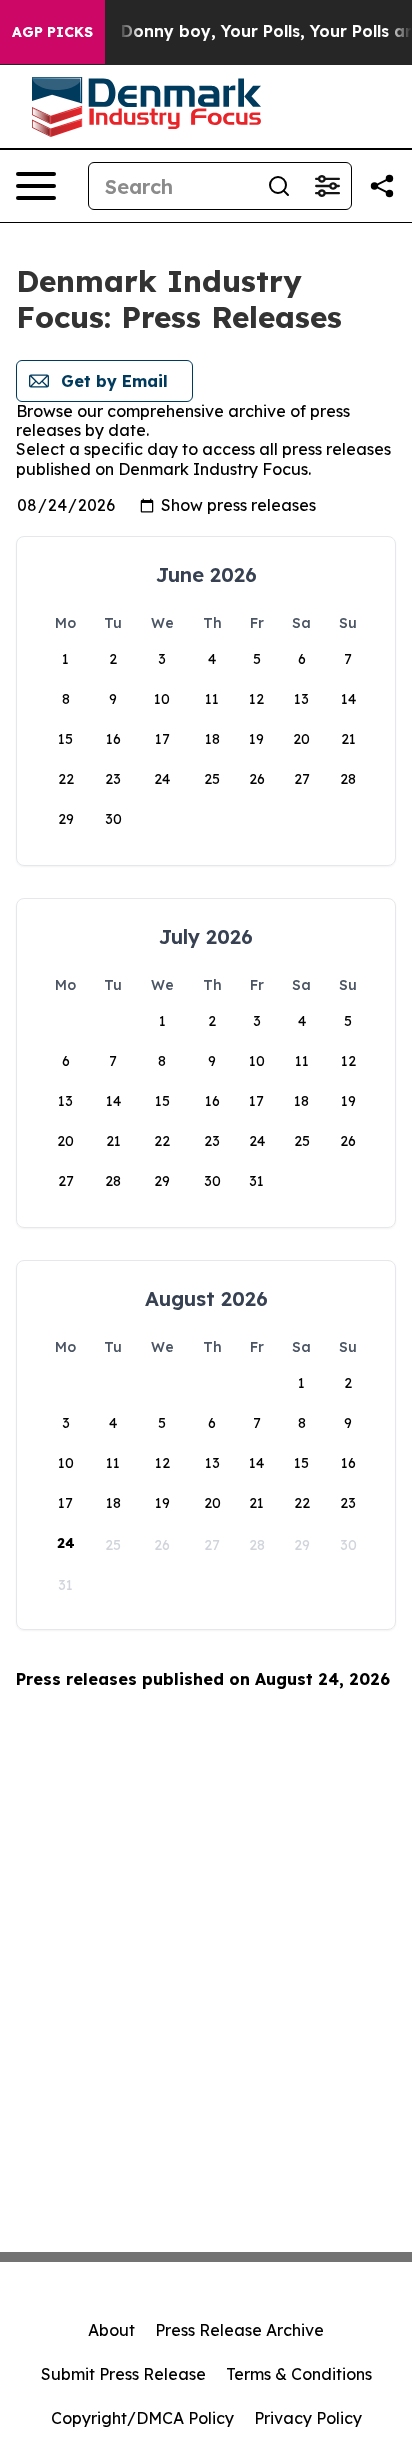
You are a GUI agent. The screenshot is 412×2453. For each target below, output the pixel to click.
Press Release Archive (239, 2330)
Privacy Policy (308, 2418)
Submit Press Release (123, 2374)
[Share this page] (382, 186)
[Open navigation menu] (36, 186)
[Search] (279, 186)
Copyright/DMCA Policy (142, 2418)
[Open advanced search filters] (327, 186)
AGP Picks (52, 32)
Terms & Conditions (299, 2374)
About (111, 2330)
